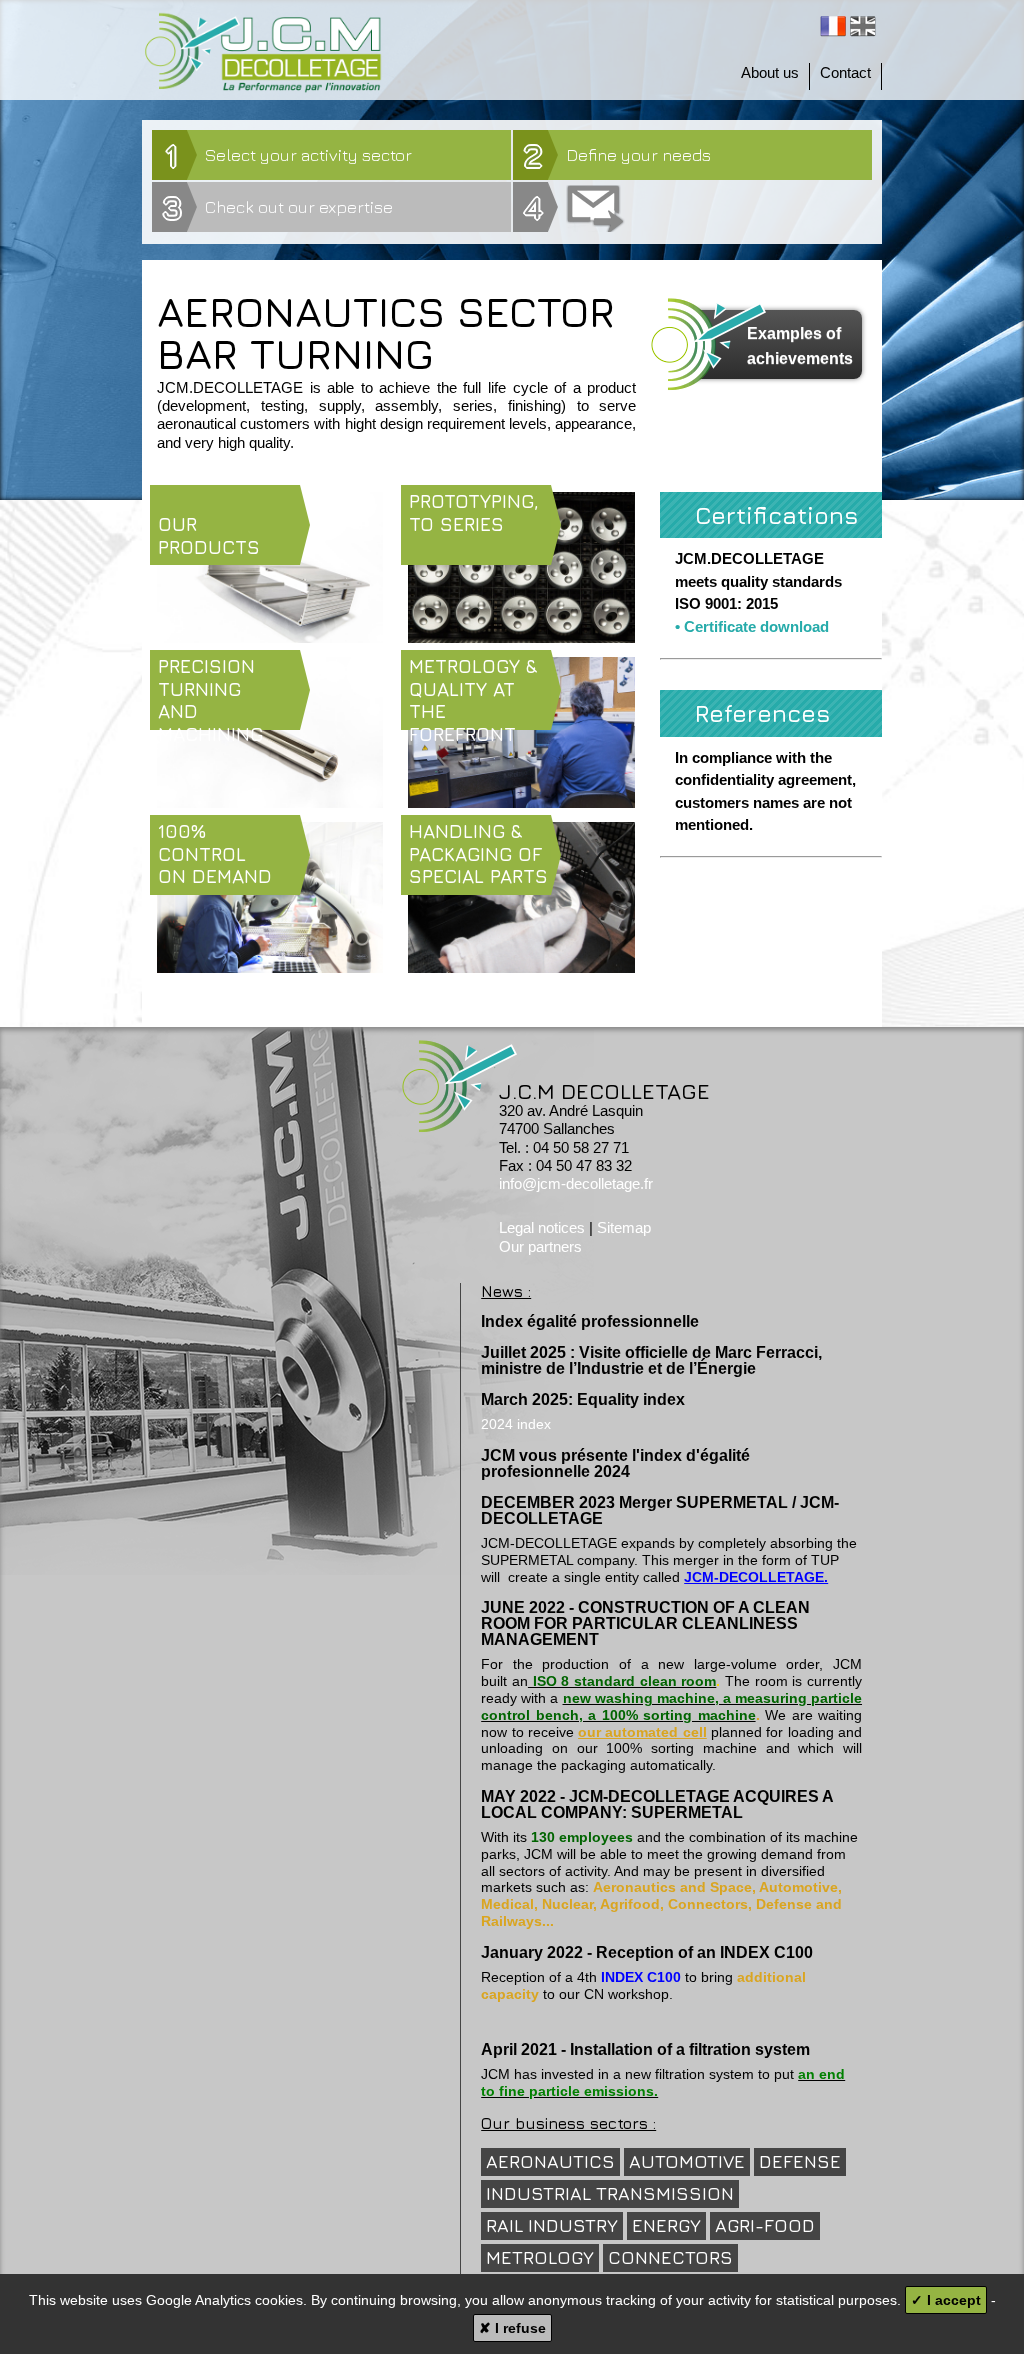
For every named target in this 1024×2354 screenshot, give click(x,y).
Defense (800, 2161)
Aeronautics (550, 2161)
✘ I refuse (512, 2328)
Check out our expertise (278, 207)
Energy (666, 2225)
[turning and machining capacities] (270, 802)
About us (770, 72)
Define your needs (617, 155)
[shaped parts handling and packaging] (521, 967)
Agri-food (765, 2225)
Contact (845, 72)
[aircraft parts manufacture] (270, 637)
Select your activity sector (289, 155)
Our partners (540, 1246)
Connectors (670, 2257)
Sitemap (624, 1227)
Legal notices (542, 1227)
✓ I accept (946, 2300)
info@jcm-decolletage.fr (576, 1183)
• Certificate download (752, 626)
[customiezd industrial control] (270, 967)
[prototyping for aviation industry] (521, 637)
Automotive (687, 2161)
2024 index (516, 1424)
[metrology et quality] (521, 802)
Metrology (540, 2257)
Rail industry (552, 2225)
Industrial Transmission (610, 2193)
